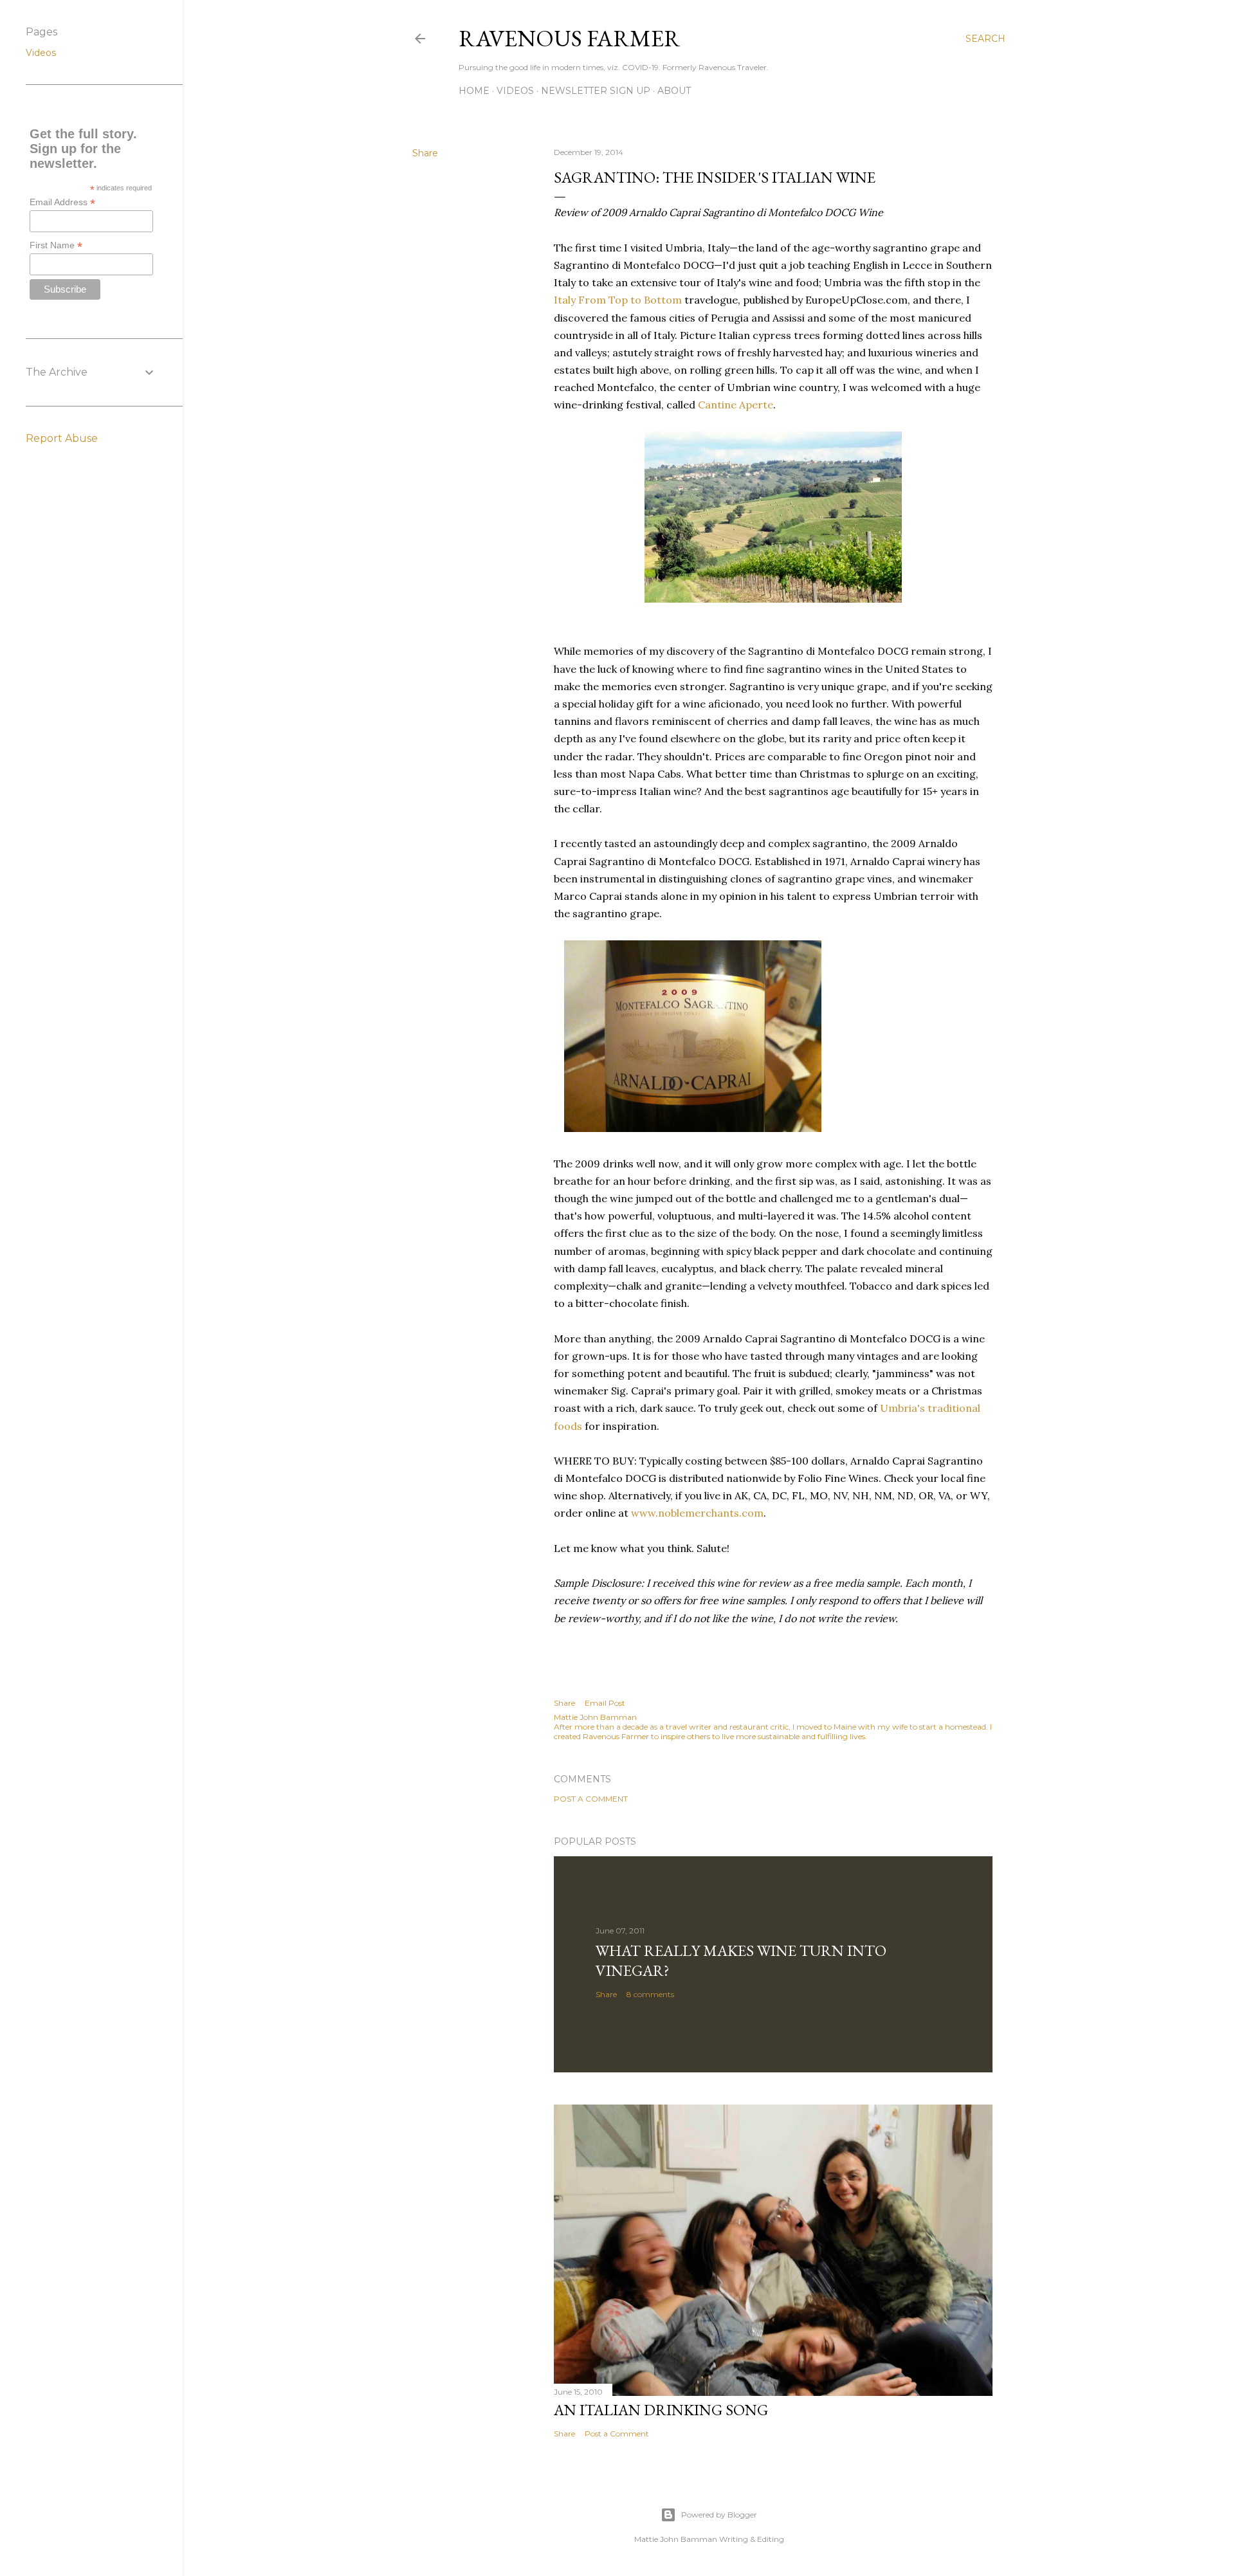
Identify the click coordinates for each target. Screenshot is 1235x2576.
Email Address (62, 202)
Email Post (605, 1703)
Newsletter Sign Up (596, 91)
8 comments (650, 1994)
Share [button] (425, 153)
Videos (515, 91)
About (674, 91)
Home (474, 91)
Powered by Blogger (719, 2515)
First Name (56, 245)
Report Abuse (62, 438)
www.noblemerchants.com (697, 1513)
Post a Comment (591, 1799)
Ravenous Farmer (570, 38)
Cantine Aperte (736, 405)
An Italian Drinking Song (661, 2410)
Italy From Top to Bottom (618, 300)
